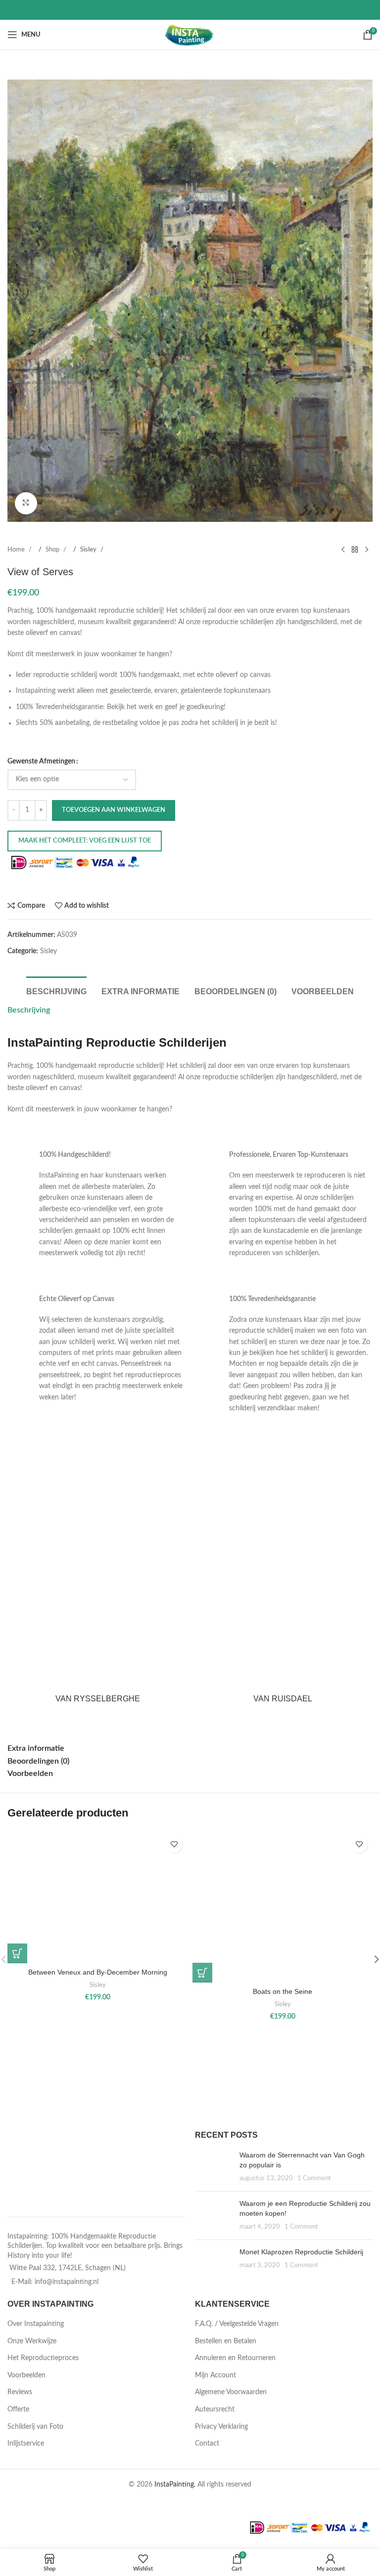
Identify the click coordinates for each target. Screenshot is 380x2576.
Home (17, 549)
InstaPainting (174, 2485)
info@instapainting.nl (67, 2282)
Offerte (18, 2409)
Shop (53, 549)
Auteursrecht (215, 2409)
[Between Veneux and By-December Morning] (97, 1897)
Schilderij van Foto (35, 2427)
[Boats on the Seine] (283, 1907)
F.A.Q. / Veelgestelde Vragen (237, 2324)
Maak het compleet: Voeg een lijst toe (85, 841)
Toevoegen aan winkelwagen (114, 810)
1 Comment (314, 2178)
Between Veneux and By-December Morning (98, 1972)
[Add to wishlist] (174, 1844)
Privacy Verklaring (221, 2427)
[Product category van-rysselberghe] (97, 1579)
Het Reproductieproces (43, 2358)
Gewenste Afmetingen (41, 761)
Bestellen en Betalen (226, 2341)
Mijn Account (215, 2375)
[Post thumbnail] (214, 2167)
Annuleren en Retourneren (235, 2358)
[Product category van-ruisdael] (283, 1579)
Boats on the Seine (283, 1991)
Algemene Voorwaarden (231, 2392)
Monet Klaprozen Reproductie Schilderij (301, 2252)
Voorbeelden (26, 2375)
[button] (17, 300)
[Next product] (367, 550)
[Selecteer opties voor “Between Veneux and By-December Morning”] (17, 1953)
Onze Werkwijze (32, 2341)
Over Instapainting (36, 2324)
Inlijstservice (26, 2444)
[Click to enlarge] (26, 503)
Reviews (20, 2392)
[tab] (56, 990)
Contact (207, 2444)
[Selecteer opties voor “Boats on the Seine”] (202, 1973)
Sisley (89, 549)
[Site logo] (190, 35)
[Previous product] (343, 550)
